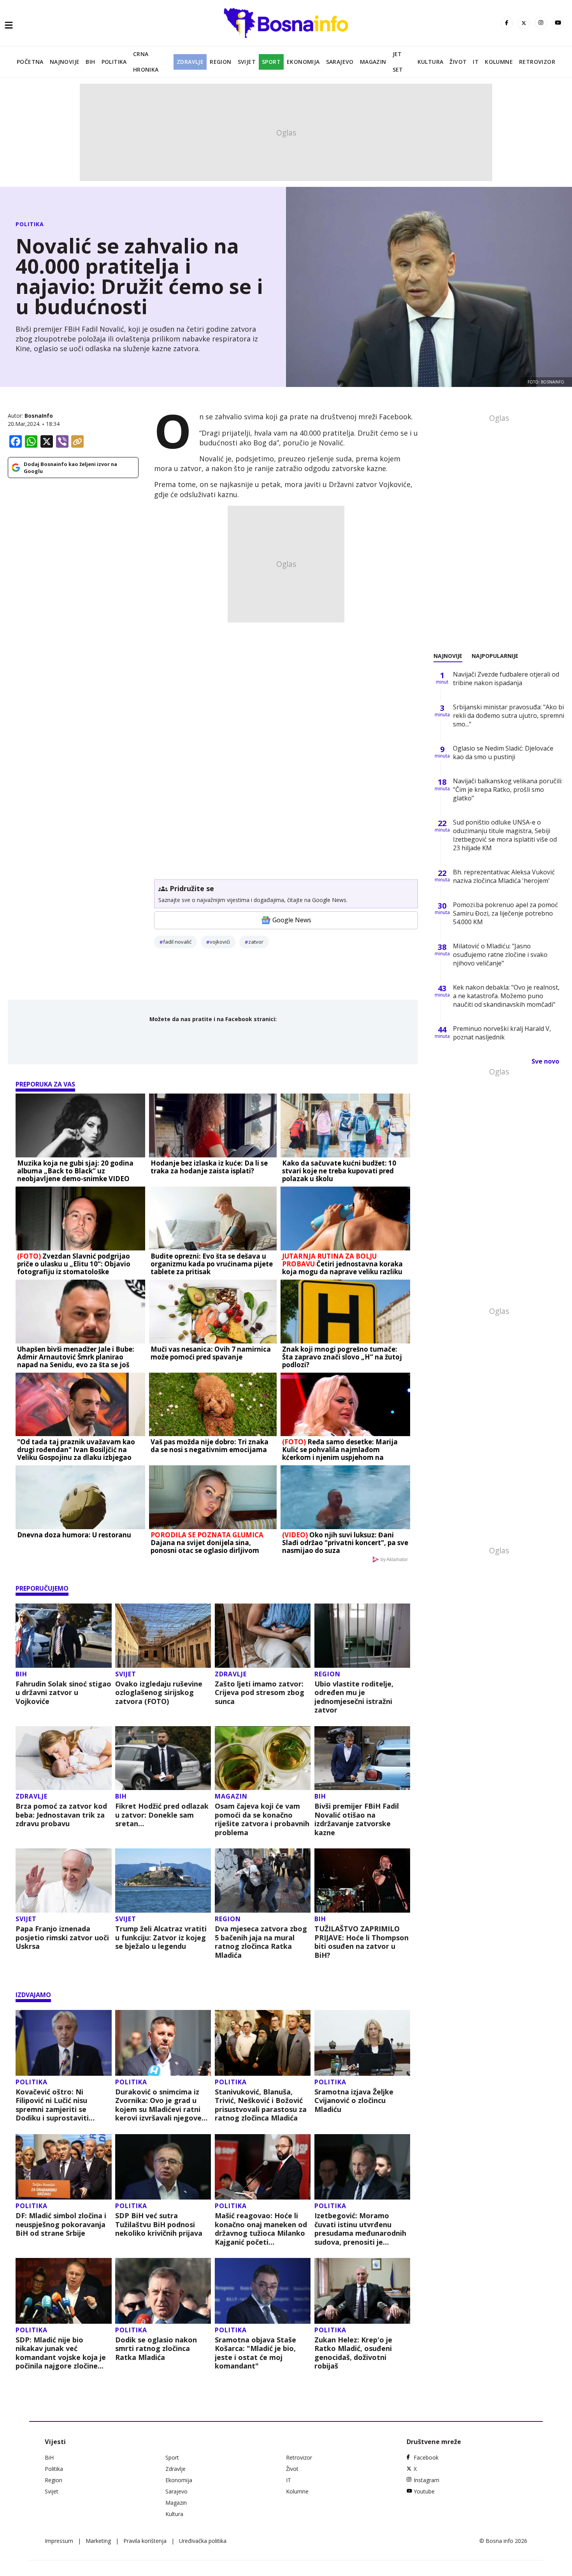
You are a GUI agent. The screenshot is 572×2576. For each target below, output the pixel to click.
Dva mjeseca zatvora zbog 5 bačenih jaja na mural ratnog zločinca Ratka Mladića (261, 1942)
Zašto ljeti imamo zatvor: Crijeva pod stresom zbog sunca (260, 1693)
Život (458, 62)
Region (220, 62)
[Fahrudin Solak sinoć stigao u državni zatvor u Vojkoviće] (64, 1636)
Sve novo (545, 1061)
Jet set (398, 62)
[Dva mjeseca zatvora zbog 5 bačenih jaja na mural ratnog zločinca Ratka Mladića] (263, 1881)
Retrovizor (537, 62)
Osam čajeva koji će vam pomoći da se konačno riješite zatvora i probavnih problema (262, 1819)
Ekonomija (303, 62)
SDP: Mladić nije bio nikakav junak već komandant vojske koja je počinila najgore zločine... (61, 2353)
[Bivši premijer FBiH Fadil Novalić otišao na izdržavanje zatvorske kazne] (362, 1758)
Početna (30, 62)
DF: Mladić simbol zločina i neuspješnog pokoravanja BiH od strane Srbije (61, 2224)
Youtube (424, 2491)
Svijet (247, 62)
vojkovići (220, 942)
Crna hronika (146, 62)
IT (476, 62)
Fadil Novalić (177, 942)
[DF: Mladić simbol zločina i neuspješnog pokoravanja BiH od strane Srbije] (64, 2167)
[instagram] (541, 23)
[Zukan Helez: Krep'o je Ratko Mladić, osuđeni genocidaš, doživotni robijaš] (362, 2291)
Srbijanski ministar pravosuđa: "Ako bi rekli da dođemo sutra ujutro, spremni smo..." (509, 716)
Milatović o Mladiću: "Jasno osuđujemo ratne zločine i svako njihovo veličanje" (500, 955)
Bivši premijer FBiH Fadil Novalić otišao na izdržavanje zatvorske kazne (357, 1819)
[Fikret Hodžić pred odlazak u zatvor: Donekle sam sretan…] (163, 1758)
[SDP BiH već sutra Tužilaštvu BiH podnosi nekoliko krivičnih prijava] (163, 2167)
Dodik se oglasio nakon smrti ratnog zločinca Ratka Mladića (156, 2349)
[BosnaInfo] (286, 23)
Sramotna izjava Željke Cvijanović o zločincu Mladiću (354, 2101)
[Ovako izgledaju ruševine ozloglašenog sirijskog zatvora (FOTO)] (163, 1636)
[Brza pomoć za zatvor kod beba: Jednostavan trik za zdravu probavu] (64, 1758)
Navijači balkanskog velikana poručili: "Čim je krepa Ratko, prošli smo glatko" (508, 790)
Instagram (426, 2480)
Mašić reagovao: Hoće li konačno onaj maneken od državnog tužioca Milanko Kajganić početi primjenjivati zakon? (261, 2229)
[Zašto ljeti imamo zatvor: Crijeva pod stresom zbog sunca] (263, 1636)
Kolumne (499, 62)
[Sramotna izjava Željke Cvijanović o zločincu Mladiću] (362, 2043)
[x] (524, 23)
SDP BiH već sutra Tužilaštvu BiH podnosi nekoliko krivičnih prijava (159, 2224)
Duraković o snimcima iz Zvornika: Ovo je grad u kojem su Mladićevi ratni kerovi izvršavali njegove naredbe (158, 2105)
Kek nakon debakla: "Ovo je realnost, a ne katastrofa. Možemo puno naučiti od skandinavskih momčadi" (506, 996)
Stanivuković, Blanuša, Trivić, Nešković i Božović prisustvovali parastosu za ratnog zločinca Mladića (261, 2105)
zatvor (256, 942)
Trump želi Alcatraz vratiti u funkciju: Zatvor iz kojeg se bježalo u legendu (161, 1938)
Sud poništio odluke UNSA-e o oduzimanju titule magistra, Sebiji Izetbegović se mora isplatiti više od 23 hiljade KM (505, 835)
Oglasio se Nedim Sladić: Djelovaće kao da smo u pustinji (503, 753)
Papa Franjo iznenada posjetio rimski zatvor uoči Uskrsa (62, 1938)
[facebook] (507, 23)
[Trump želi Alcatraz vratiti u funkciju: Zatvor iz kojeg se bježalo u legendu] (163, 1881)
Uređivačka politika (203, 2541)
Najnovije (65, 62)
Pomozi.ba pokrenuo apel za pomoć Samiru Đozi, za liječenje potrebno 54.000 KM (505, 913)
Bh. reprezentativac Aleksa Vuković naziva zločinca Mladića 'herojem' (504, 876)
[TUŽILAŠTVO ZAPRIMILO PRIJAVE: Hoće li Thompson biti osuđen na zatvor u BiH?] (362, 1881)
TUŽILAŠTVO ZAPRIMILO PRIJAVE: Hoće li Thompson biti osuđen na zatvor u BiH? (361, 1942)
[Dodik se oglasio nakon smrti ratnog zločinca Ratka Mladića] (163, 2291)
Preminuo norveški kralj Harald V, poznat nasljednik (502, 1033)
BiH (90, 62)
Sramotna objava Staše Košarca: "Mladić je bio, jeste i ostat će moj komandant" (255, 2353)
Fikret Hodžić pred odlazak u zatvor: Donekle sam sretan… (162, 1815)
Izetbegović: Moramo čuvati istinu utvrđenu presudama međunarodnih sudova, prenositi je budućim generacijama (360, 2229)
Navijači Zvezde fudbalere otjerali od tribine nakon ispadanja (506, 679)
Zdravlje (190, 62)
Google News (292, 920)
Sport (271, 62)
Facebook (426, 2457)
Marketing (98, 2541)
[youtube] (558, 23)
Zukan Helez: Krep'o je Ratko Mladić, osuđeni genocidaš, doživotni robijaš (353, 2353)
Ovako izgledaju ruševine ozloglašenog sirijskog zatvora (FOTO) (159, 1693)
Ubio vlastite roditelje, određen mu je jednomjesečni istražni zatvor (354, 1697)
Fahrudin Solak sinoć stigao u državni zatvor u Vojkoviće (63, 1693)
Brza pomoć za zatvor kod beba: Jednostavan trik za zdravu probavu (61, 1815)
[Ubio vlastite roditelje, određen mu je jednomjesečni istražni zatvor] (362, 1636)
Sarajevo (340, 62)
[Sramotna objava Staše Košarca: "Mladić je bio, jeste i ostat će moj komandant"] (263, 2291)
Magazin (373, 62)
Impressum (59, 2541)
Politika (114, 62)
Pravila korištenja (145, 2541)
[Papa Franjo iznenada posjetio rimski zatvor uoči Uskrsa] (64, 1881)
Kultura (431, 62)
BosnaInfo (39, 416)
